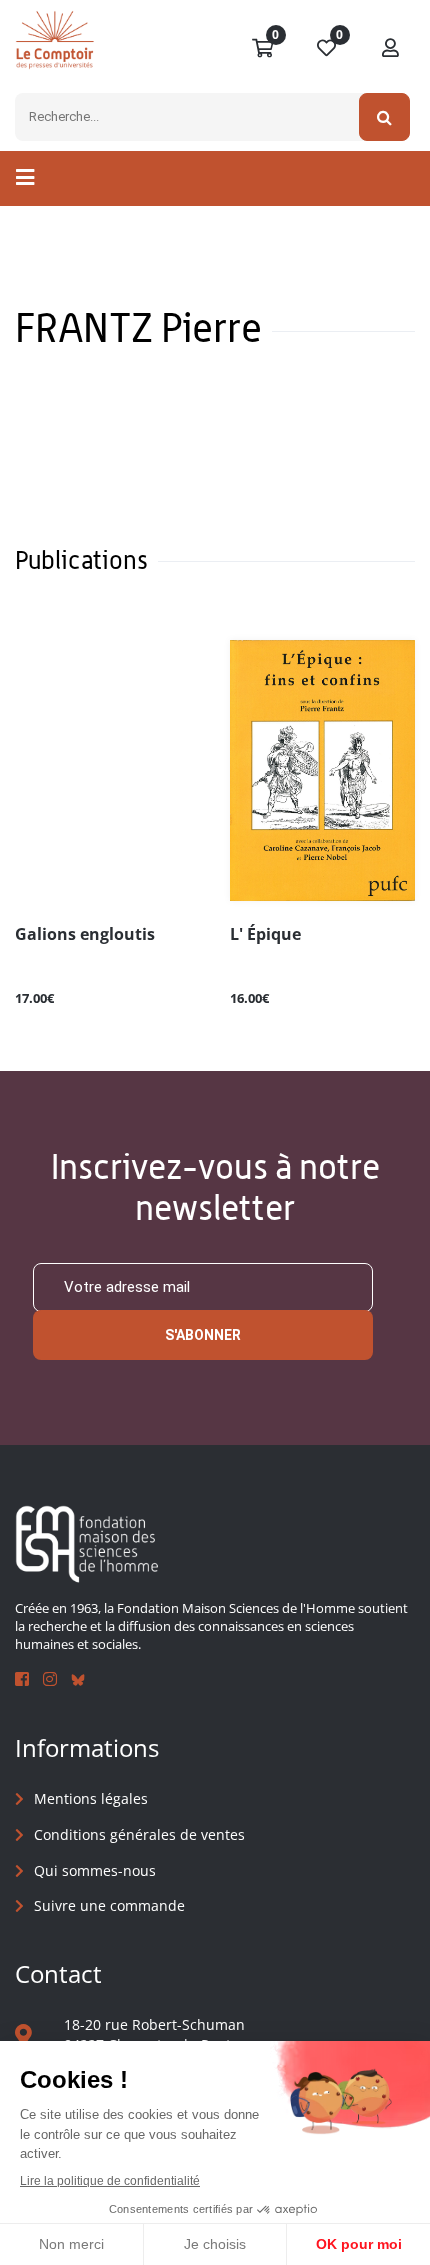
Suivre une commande (109, 1905)
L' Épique (265, 935)
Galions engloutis (85, 935)
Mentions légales (91, 1798)
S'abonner (203, 1335)
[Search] (384, 117)
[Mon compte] (391, 49)
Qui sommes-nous (95, 1870)
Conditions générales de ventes (139, 1834)
